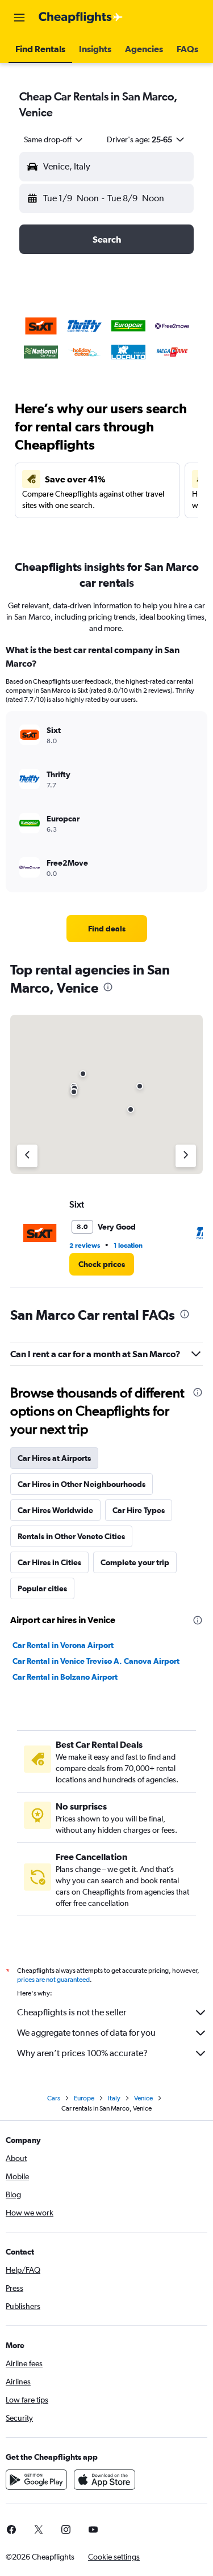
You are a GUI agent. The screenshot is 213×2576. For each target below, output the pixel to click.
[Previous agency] (27, 1156)
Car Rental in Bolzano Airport (65, 1677)
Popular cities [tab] (42, 1588)
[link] (107, 929)
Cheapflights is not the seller (72, 2012)
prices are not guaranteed (53, 1980)
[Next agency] (186, 1156)
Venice (143, 2098)
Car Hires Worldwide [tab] (55, 1510)
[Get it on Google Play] (36, 2480)
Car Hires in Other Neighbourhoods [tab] (82, 1484)
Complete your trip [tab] (135, 1562)
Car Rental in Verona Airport (63, 1645)
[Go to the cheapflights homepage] (81, 18)
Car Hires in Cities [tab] (49, 1562)
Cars (54, 2098)
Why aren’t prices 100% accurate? (82, 2053)
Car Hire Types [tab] (139, 1510)
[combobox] (54, 139)
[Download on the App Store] (105, 2480)
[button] (19, 18)
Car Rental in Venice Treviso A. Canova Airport (96, 1661)
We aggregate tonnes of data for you (86, 2033)
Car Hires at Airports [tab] (54, 1458)
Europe (84, 2098)
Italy (114, 2098)
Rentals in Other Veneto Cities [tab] (71, 1536)
